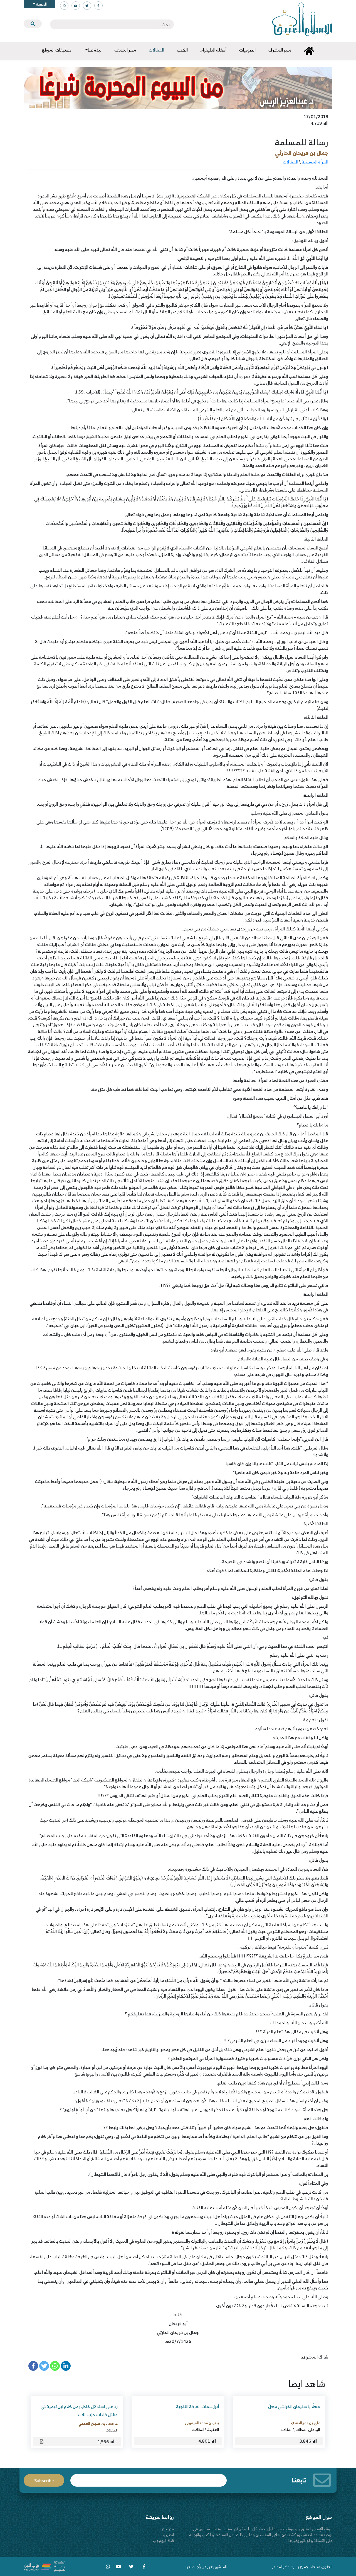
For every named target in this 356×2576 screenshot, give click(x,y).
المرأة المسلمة (315, 162)
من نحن (168, 2529)
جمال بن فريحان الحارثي (302, 153)
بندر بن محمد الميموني (202, 2423)
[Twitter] (44, 2366)
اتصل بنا (168, 2535)
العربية (41, 4)
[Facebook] (33, 2366)
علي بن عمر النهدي (305, 2423)
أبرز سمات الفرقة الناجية (197, 2406)
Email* (149, 2478)
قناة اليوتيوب (163, 2540)
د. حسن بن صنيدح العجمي (98, 2423)
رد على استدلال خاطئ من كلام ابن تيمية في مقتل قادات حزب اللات (79, 2410)
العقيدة (213, 2430)
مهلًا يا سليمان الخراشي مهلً (294, 2406)
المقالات (291, 162)
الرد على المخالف (308, 2430)
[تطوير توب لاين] (44, 2566)
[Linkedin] (66, 2366)
